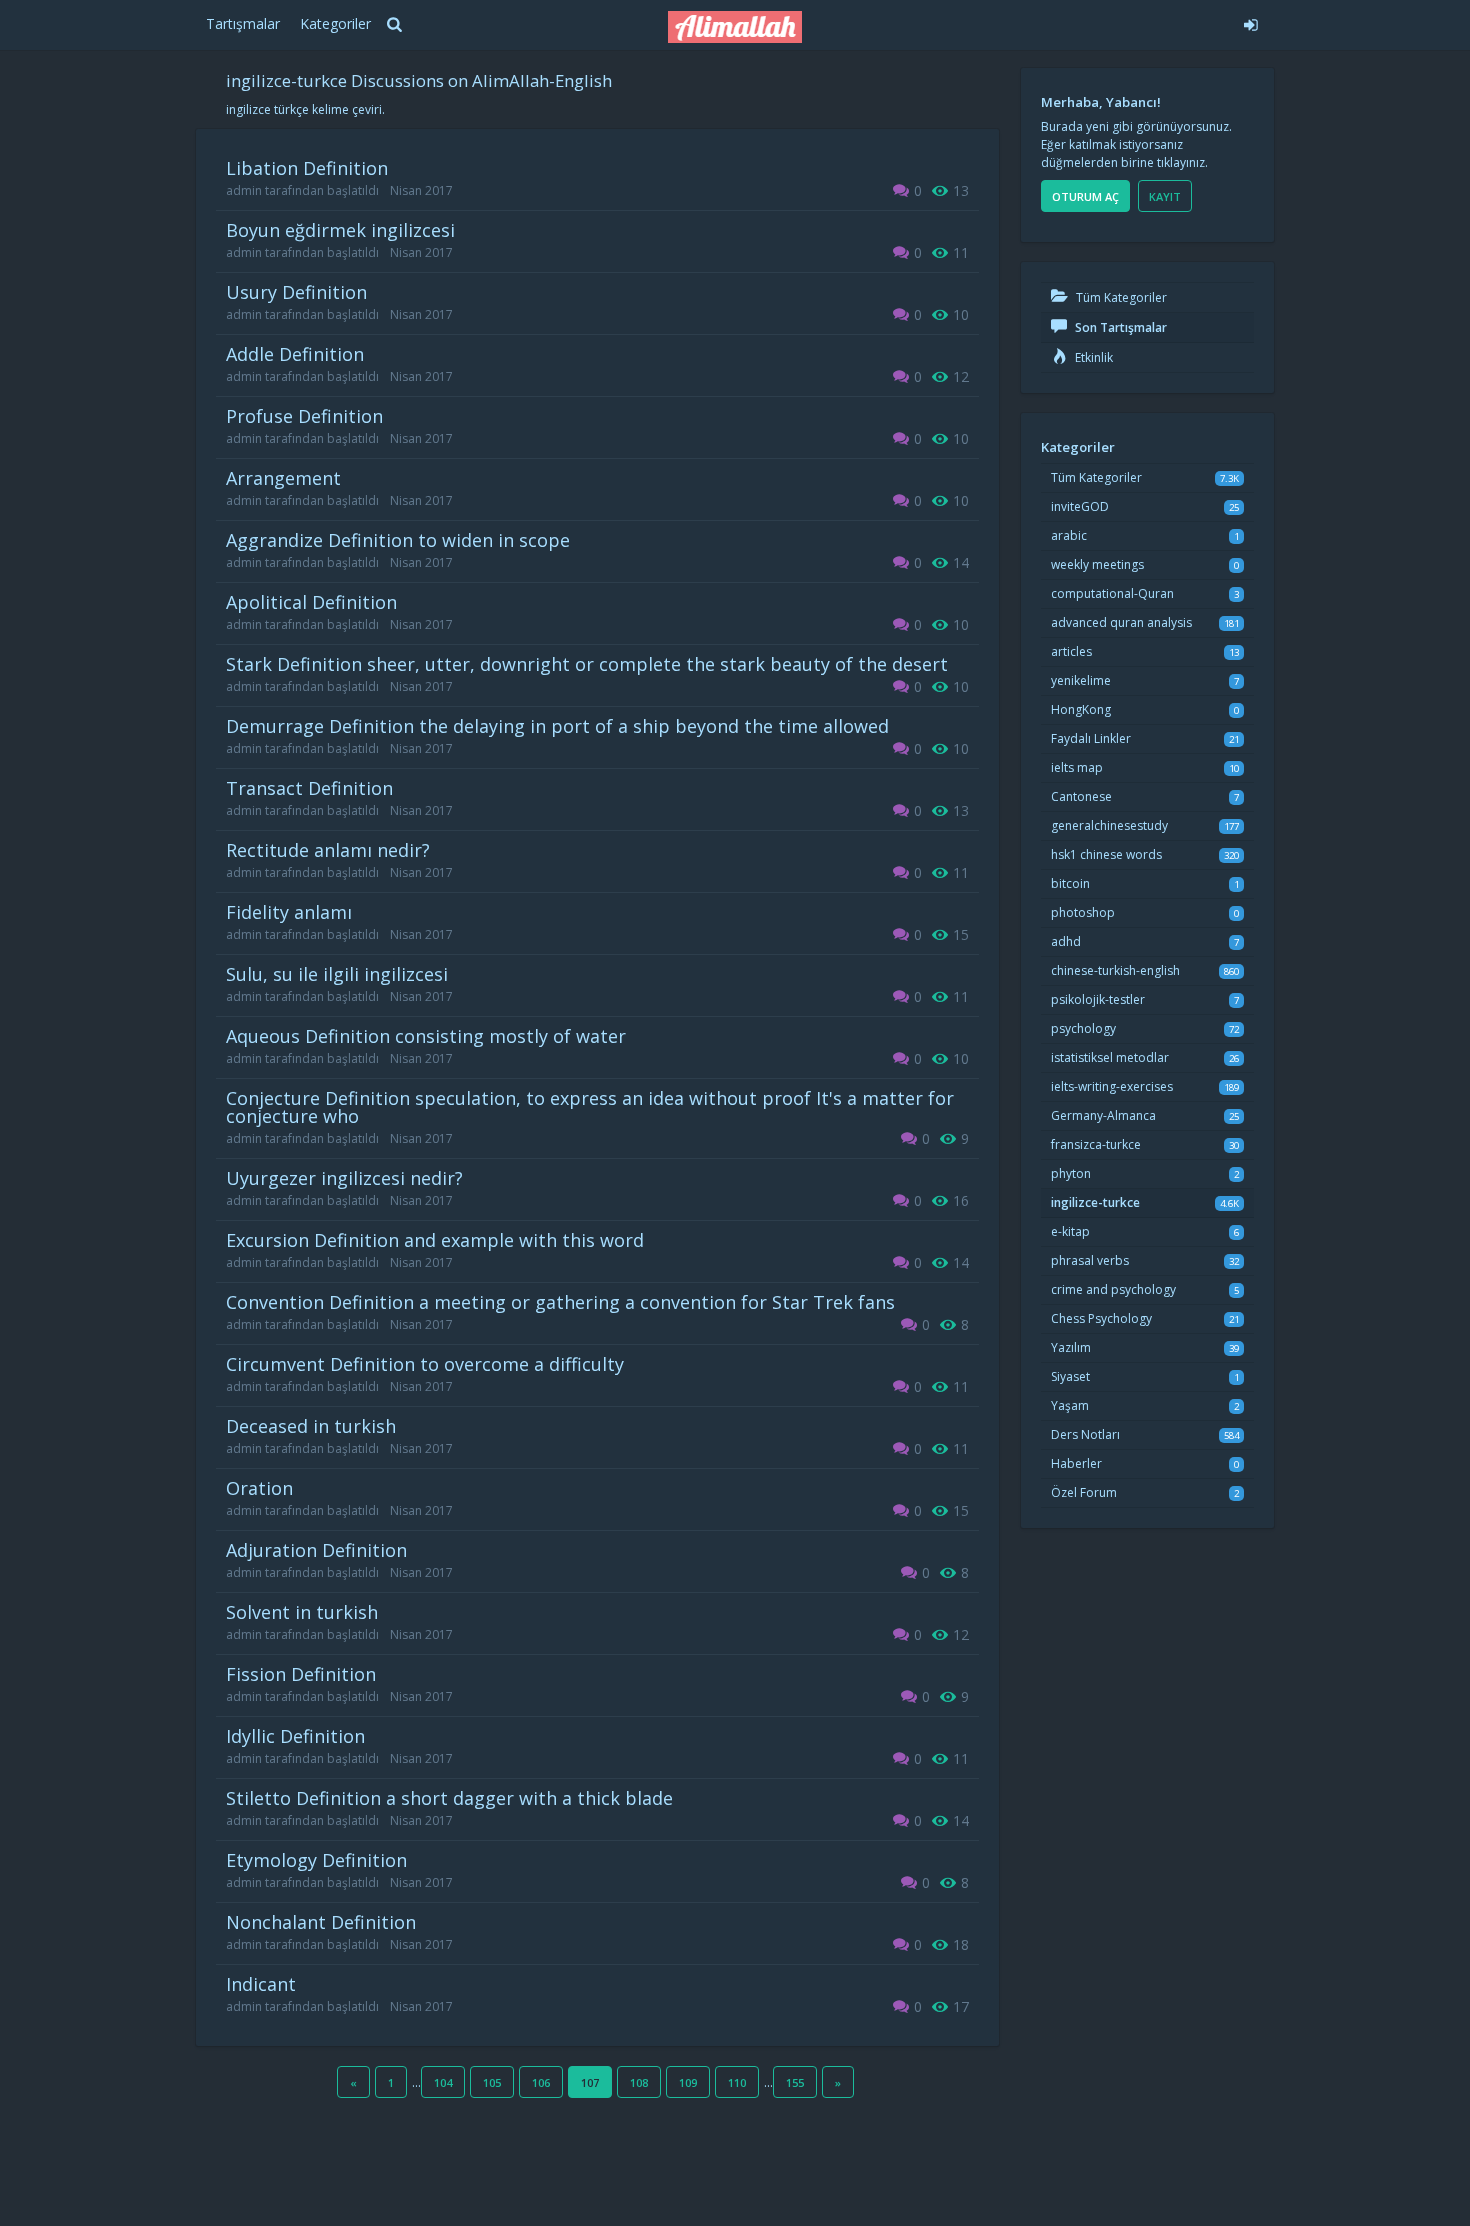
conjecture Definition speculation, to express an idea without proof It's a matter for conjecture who (590, 1107)
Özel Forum (1084, 1492)
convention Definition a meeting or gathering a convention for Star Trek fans (560, 1302)
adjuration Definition (316, 1550)
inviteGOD (1080, 506)
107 (590, 2082)
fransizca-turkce (1096, 1144)
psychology (1083, 1028)
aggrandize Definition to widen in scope (398, 540)
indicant (261, 1984)
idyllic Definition (295, 1736)
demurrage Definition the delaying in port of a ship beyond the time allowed (557, 726)
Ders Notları (1085, 1434)
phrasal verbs (1090, 1260)
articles (1071, 651)
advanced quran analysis (1121, 622)
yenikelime (1081, 680)
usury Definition (296, 292)
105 (492, 2082)
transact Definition (309, 788)
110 (737, 2082)
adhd (1066, 941)
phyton (1071, 1173)
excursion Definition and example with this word (435, 1240)
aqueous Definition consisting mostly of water (426, 1036)
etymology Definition (316, 1860)
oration (259, 1488)
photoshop (1083, 912)
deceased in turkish (311, 1426)
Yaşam (1070, 1405)
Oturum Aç (1085, 196)
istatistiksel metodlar (1110, 1057)
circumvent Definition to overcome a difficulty (425, 1364)
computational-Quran (1112, 593)
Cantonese (1081, 796)
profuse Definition (304, 416)
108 (639, 2082)
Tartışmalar (243, 23)
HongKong (1081, 709)
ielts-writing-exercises (1112, 1086)
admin (244, 190)
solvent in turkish (302, 1612)
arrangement (283, 478)
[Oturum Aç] (1101, 22)
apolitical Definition (311, 602)
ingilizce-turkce (1095, 1202)
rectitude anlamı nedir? (328, 850)
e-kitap (1070, 1231)
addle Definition (295, 354)
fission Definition (301, 1674)
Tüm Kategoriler (1120, 297)
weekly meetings (1097, 564)
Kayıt (1165, 196)
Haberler (1076, 1463)
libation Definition (307, 168)
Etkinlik (1092, 357)
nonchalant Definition (321, 1922)
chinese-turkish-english (1115, 970)
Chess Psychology (1101, 1318)
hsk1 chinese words (1106, 854)
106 (541, 2082)
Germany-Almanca (1103, 1115)
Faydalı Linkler (1091, 738)
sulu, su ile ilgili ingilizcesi (337, 974)
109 (688, 2082)
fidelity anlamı (289, 912)
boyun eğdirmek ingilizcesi (340, 230)
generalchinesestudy (1109, 825)
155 (795, 2082)
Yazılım (1071, 1347)
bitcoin (1070, 883)
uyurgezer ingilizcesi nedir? (344, 1178)
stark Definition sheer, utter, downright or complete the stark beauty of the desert (587, 664)
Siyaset (1070, 1376)
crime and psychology (1113, 1289)
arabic (1069, 535)
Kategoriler (335, 23)
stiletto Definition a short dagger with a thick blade (449, 1798)
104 (443, 2082)
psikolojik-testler (1098, 999)
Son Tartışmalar (1119, 327)
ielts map (1077, 767)
